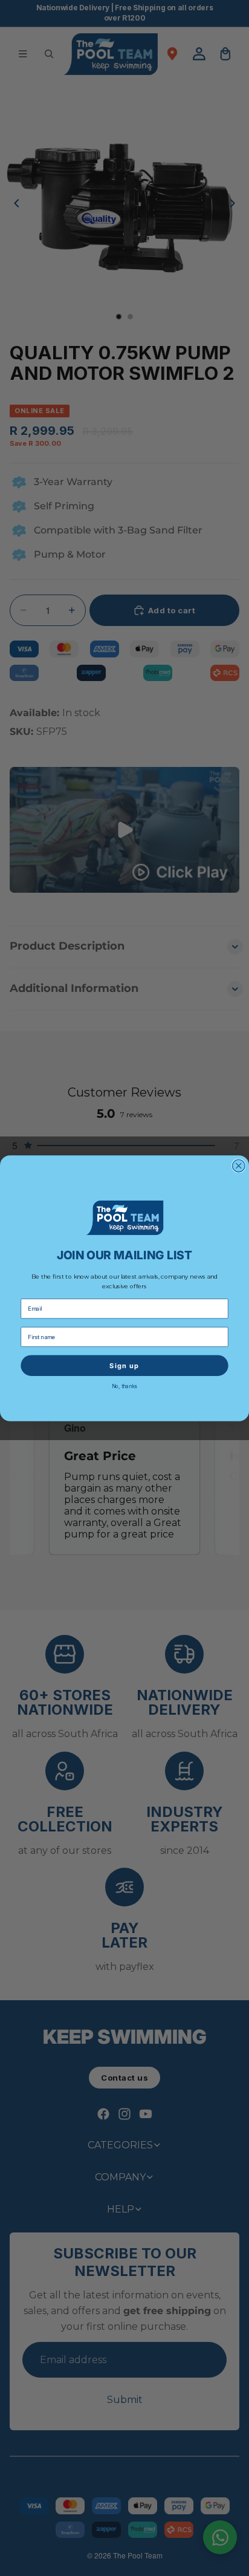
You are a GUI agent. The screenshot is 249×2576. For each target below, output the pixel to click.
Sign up (124, 1365)
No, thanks (125, 1386)
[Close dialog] (239, 1166)
